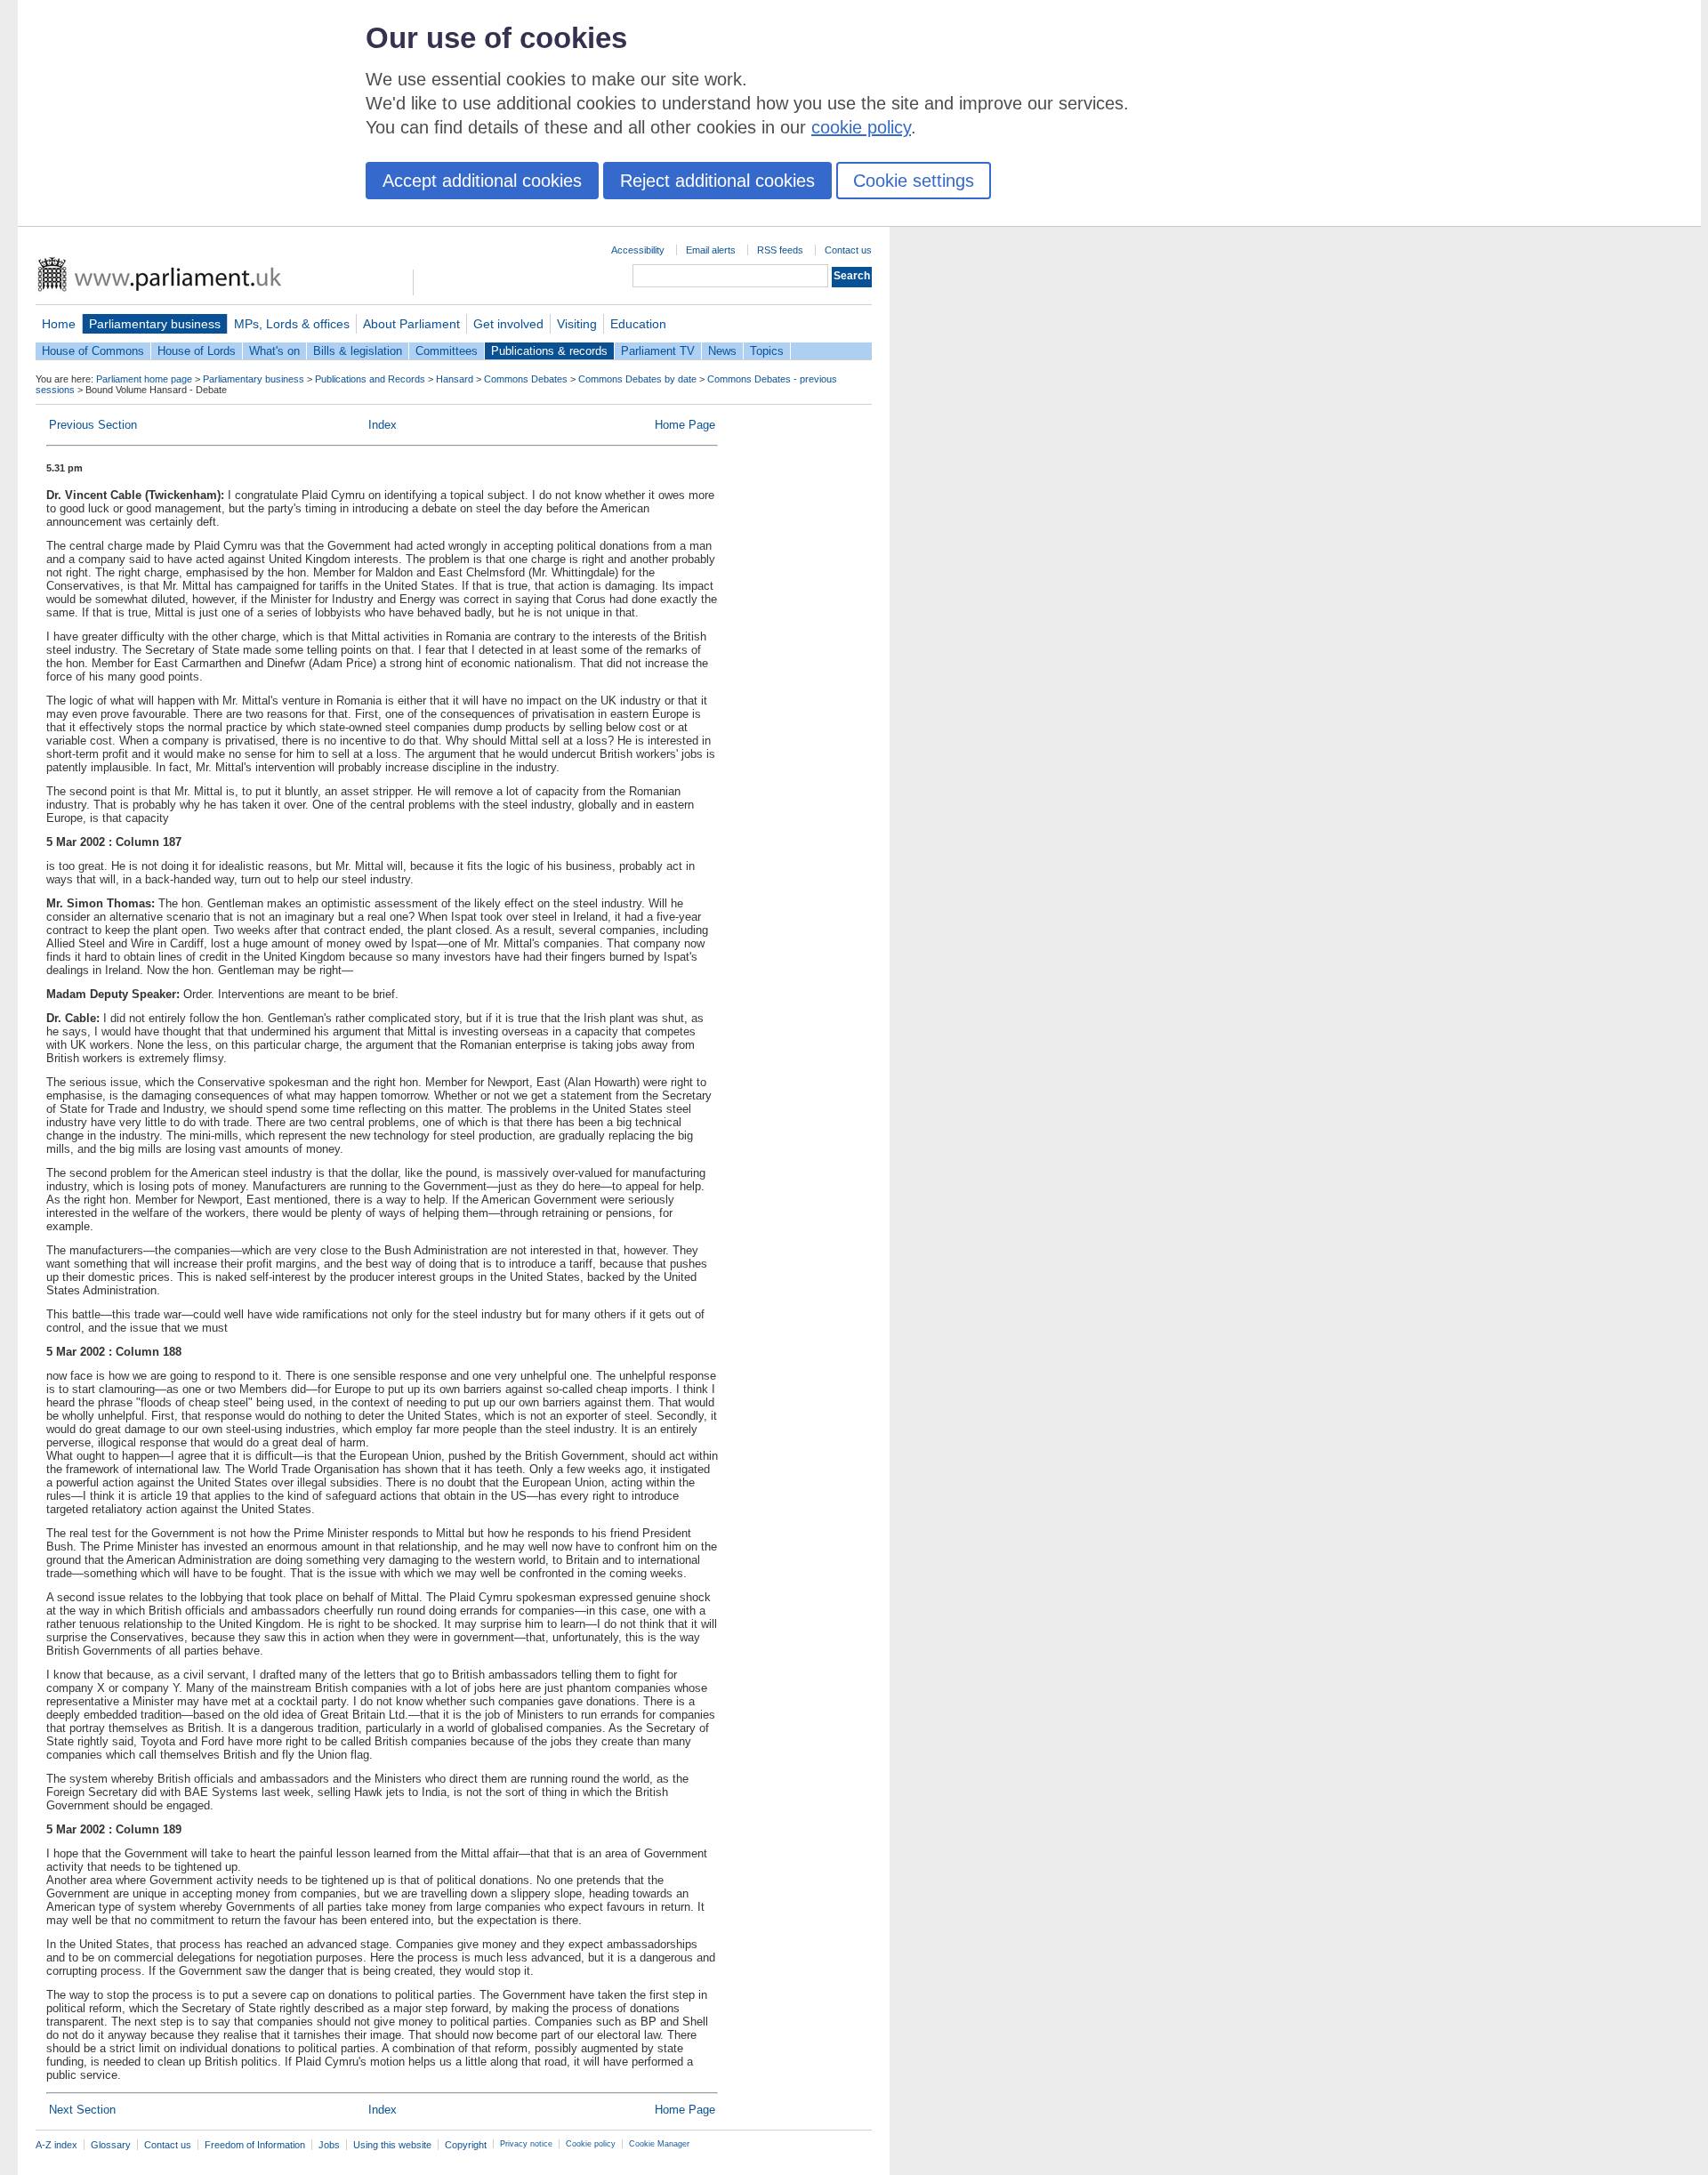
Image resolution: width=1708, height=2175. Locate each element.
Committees (447, 351)
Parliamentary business (155, 324)
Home (59, 324)
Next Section (82, 2110)
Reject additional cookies (717, 181)
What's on (274, 351)
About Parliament (411, 324)
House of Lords (197, 351)
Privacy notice (526, 2144)
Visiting (577, 324)
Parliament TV (658, 351)
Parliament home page (144, 379)
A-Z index (56, 2145)
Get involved (508, 324)
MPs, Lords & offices (292, 324)
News (722, 351)
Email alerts (711, 250)
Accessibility (638, 250)
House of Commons (93, 351)
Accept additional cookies (482, 181)
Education (638, 324)
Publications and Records (370, 379)
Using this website (392, 2145)
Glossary (111, 2145)
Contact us (848, 250)
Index (383, 425)
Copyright (466, 2145)
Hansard (455, 379)
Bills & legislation (358, 351)
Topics (767, 351)
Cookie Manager (659, 2144)
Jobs (329, 2145)
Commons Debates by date (637, 379)
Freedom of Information (255, 2145)
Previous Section (93, 425)
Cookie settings (914, 181)
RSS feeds (780, 250)
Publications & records (549, 351)
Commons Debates (526, 379)
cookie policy (861, 127)
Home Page (685, 425)
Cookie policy (591, 2144)
